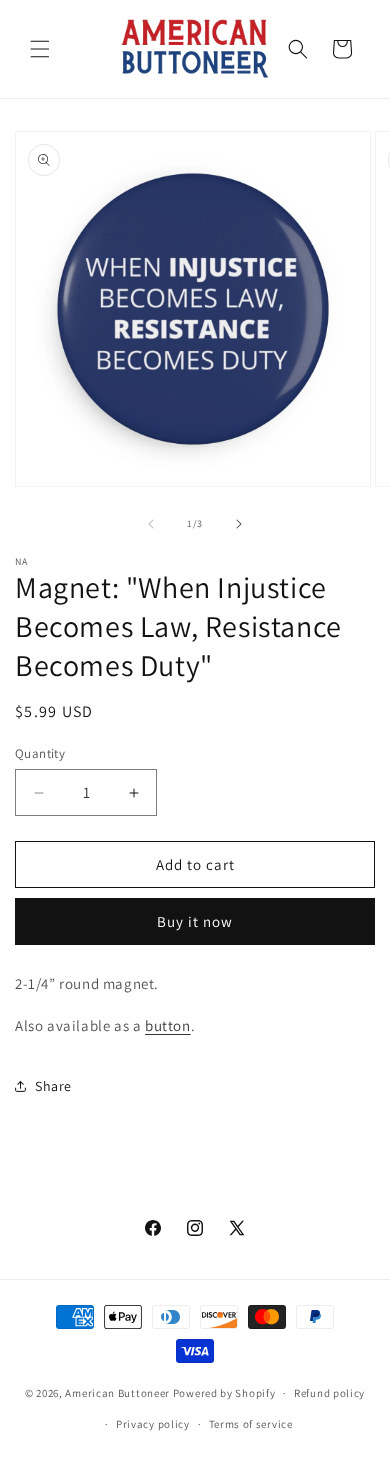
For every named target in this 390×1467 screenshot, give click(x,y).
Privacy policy (153, 1424)
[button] (40, 49)
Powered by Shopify (224, 1393)
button (168, 1025)
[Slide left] (151, 524)
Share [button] (53, 1086)
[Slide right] (239, 524)
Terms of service (251, 1424)
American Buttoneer (117, 1393)
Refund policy (329, 1393)
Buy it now (195, 921)
